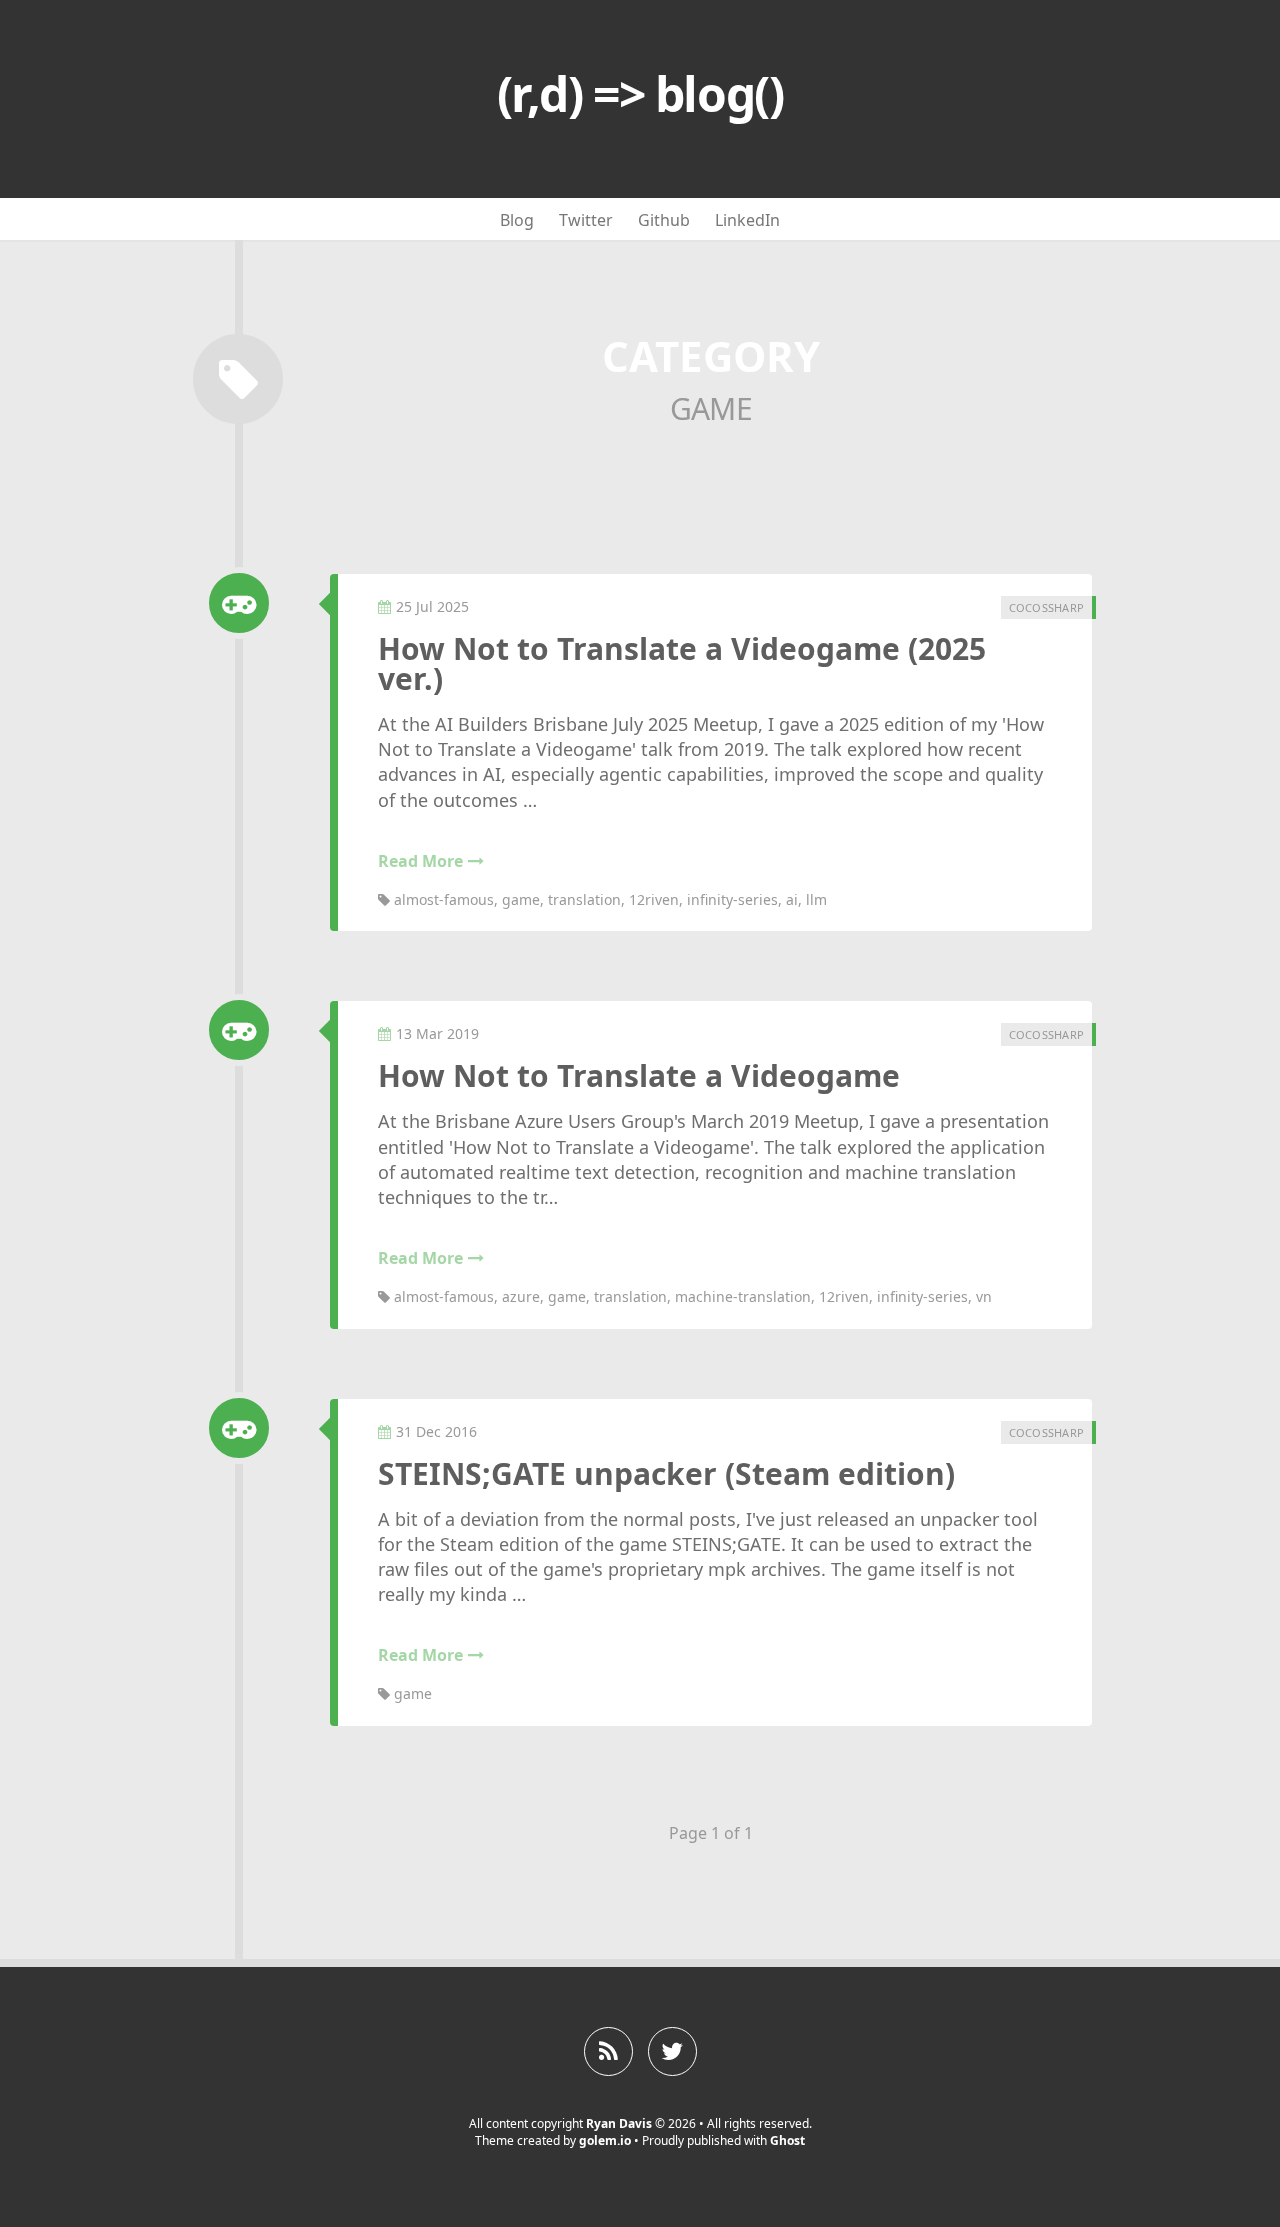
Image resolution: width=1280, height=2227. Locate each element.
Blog (517, 220)
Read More (420, 861)
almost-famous (444, 899)
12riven (654, 899)
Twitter (586, 220)
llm (816, 899)
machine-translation (743, 1296)
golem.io (605, 2140)
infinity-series (732, 899)
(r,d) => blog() (640, 93)
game (521, 899)
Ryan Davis (619, 2123)
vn (984, 1296)
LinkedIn (747, 220)
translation (584, 899)
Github (664, 220)
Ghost (787, 2140)
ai (792, 899)
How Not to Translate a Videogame (639, 1075)
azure (521, 1296)
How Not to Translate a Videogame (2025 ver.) (682, 663)
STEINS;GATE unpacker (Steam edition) (666, 1473)
